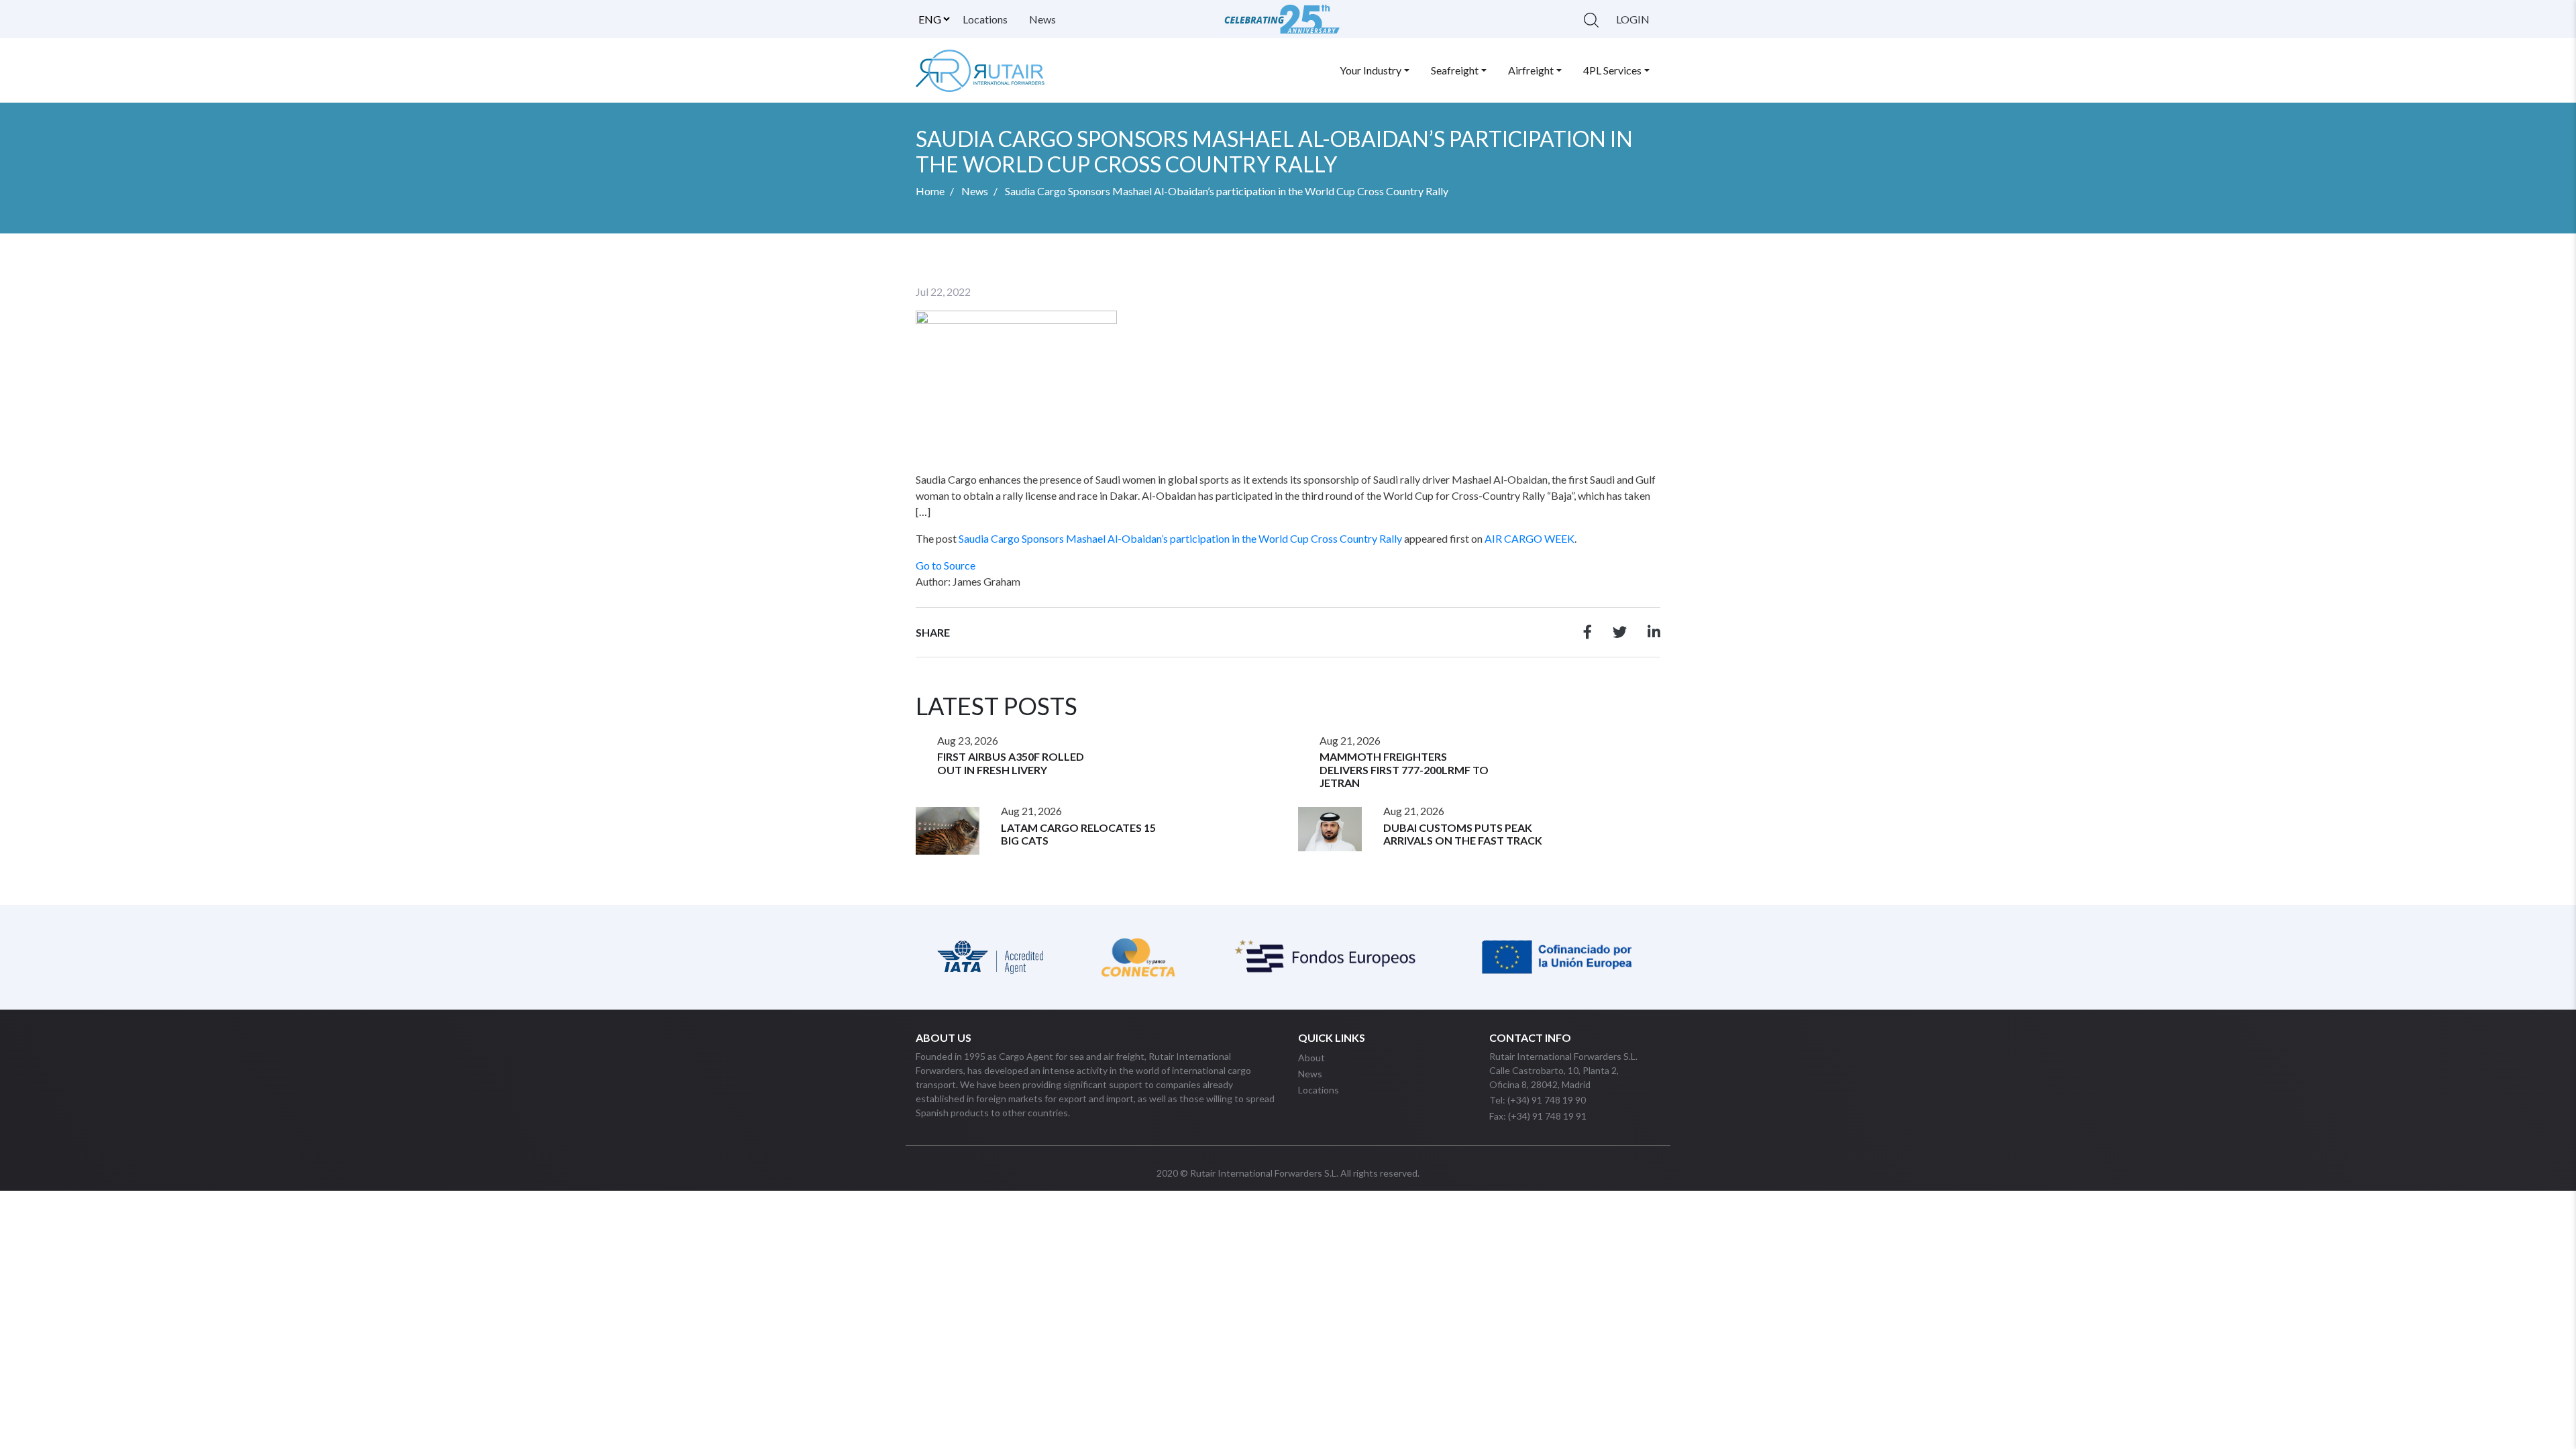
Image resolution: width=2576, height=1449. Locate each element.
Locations (985, 19)
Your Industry (1371, 70)
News (1042, 19)
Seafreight (1455, 70)
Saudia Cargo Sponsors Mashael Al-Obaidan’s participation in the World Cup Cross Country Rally (1180, 538)
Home (930, 191)
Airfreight (1531, 70)
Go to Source (946, 565)
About (1311, 1058)
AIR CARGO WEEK (1529, 538)
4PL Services (1612, 70)
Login (1633, 19)
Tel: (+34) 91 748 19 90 (1538, 1100)
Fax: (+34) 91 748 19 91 (1538, 1116)
